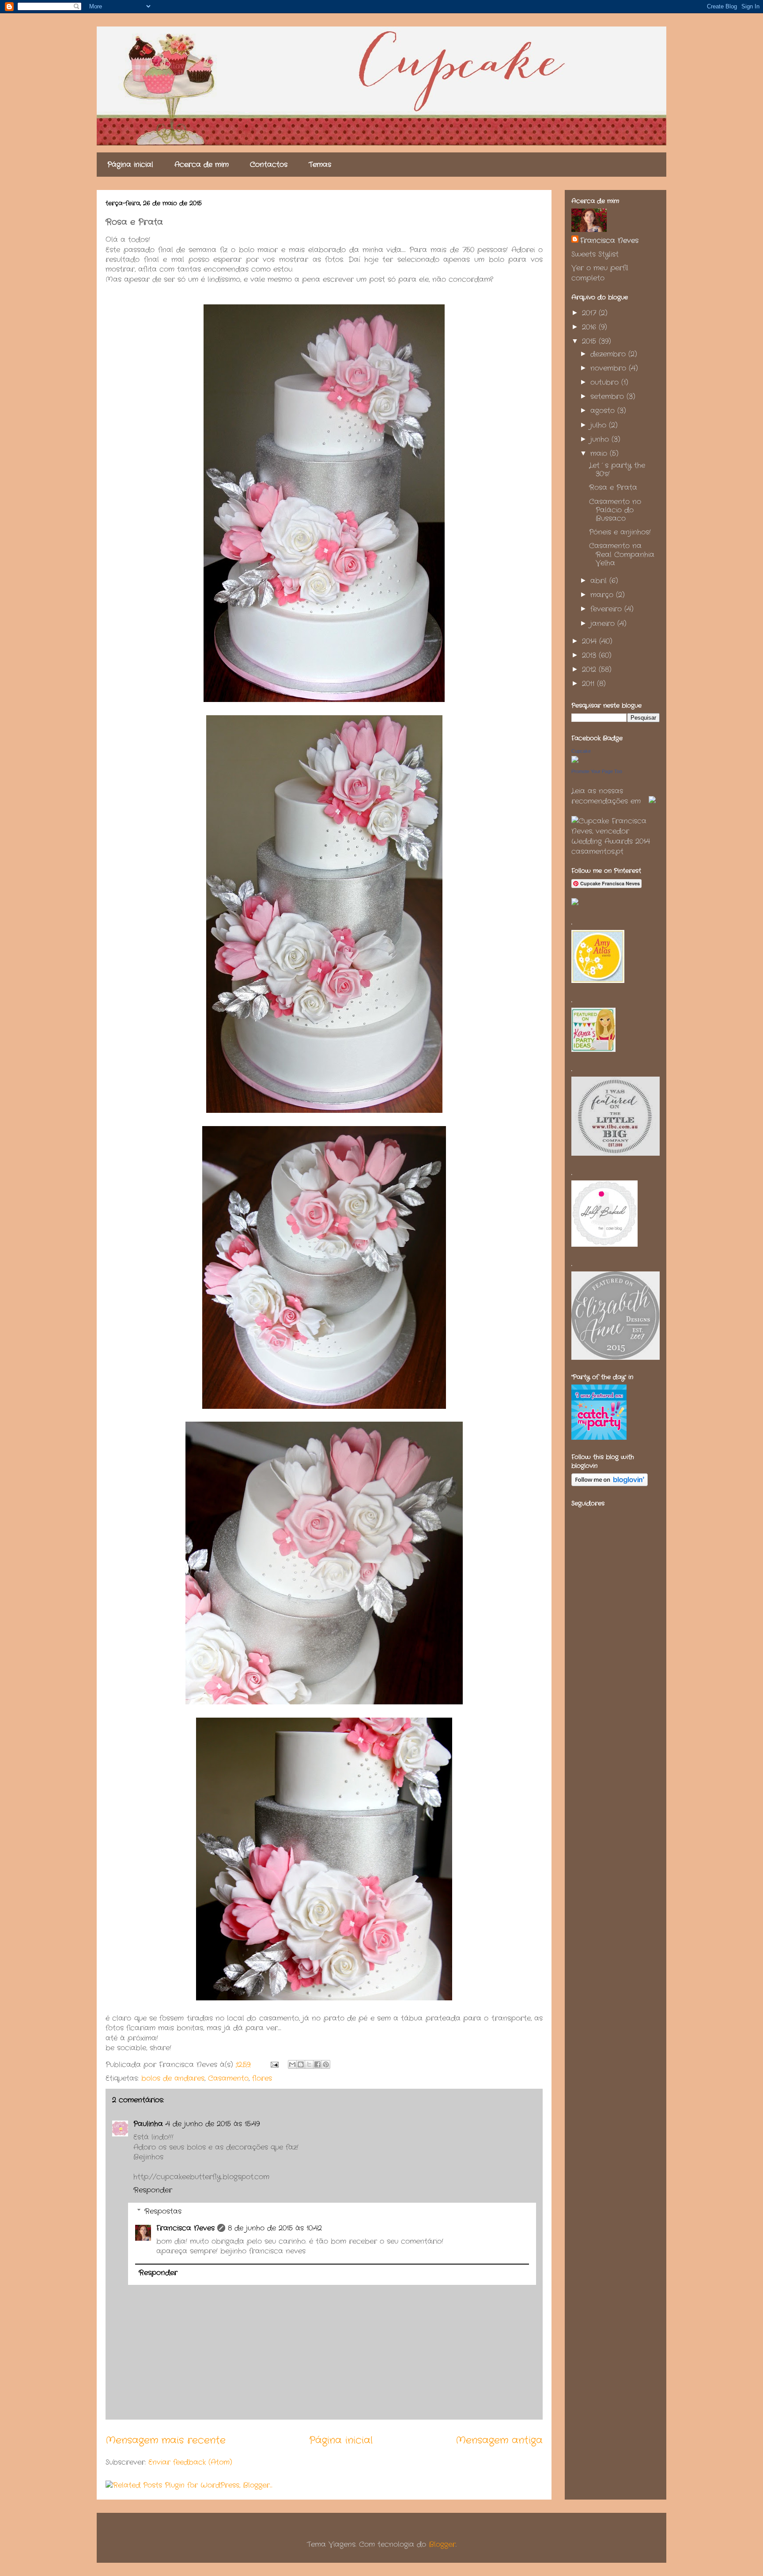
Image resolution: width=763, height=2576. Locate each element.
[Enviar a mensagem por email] (292, 2064)
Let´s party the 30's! (617, 470)
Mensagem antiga (499, 2440)
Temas (320, 165)
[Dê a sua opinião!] (301, 2064)
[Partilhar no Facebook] (317, 2064)
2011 (589, 684)
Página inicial (130, 165)
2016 (590, 327)
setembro (608, 396)
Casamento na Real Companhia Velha (622, 554)
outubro (606, 382)
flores (262, 2078)
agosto (604, 411)
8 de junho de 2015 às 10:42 (275, 2228)
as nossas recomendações (600, 796)
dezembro (609, 354)
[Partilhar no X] (309, 2064)
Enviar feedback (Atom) (190, 2462)
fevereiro (607, 609)
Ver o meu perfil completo (600, 273)
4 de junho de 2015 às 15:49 (213, 2124)
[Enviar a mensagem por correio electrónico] (274, 2065)
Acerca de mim (202, 165)
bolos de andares (173, 2078)
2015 (590, 341)
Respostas (163, 2211)
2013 (590, 655)
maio (600, 453)
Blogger (442, 2544)
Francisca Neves (185, 2228)
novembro (610, 368)
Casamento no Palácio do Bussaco (615, 510)
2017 (590, 313)
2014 (591, 641)
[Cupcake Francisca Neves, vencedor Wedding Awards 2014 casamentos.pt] (616, 852)
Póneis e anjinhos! (620, 532)
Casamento (228, 2078)
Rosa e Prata (613, 488)
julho (600, 425)
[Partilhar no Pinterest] (326, 2064)
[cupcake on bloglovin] (610, 1484)
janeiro (604, 624)
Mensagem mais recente (166, 2440)
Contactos (269, 165)
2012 (590, 670)
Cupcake (581, 751)
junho (601, 439)
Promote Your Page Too (597, 771)
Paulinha (148, 2124)
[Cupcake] (575, 761)
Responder (153, 2190)
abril (600, 581)
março (603, 595)
